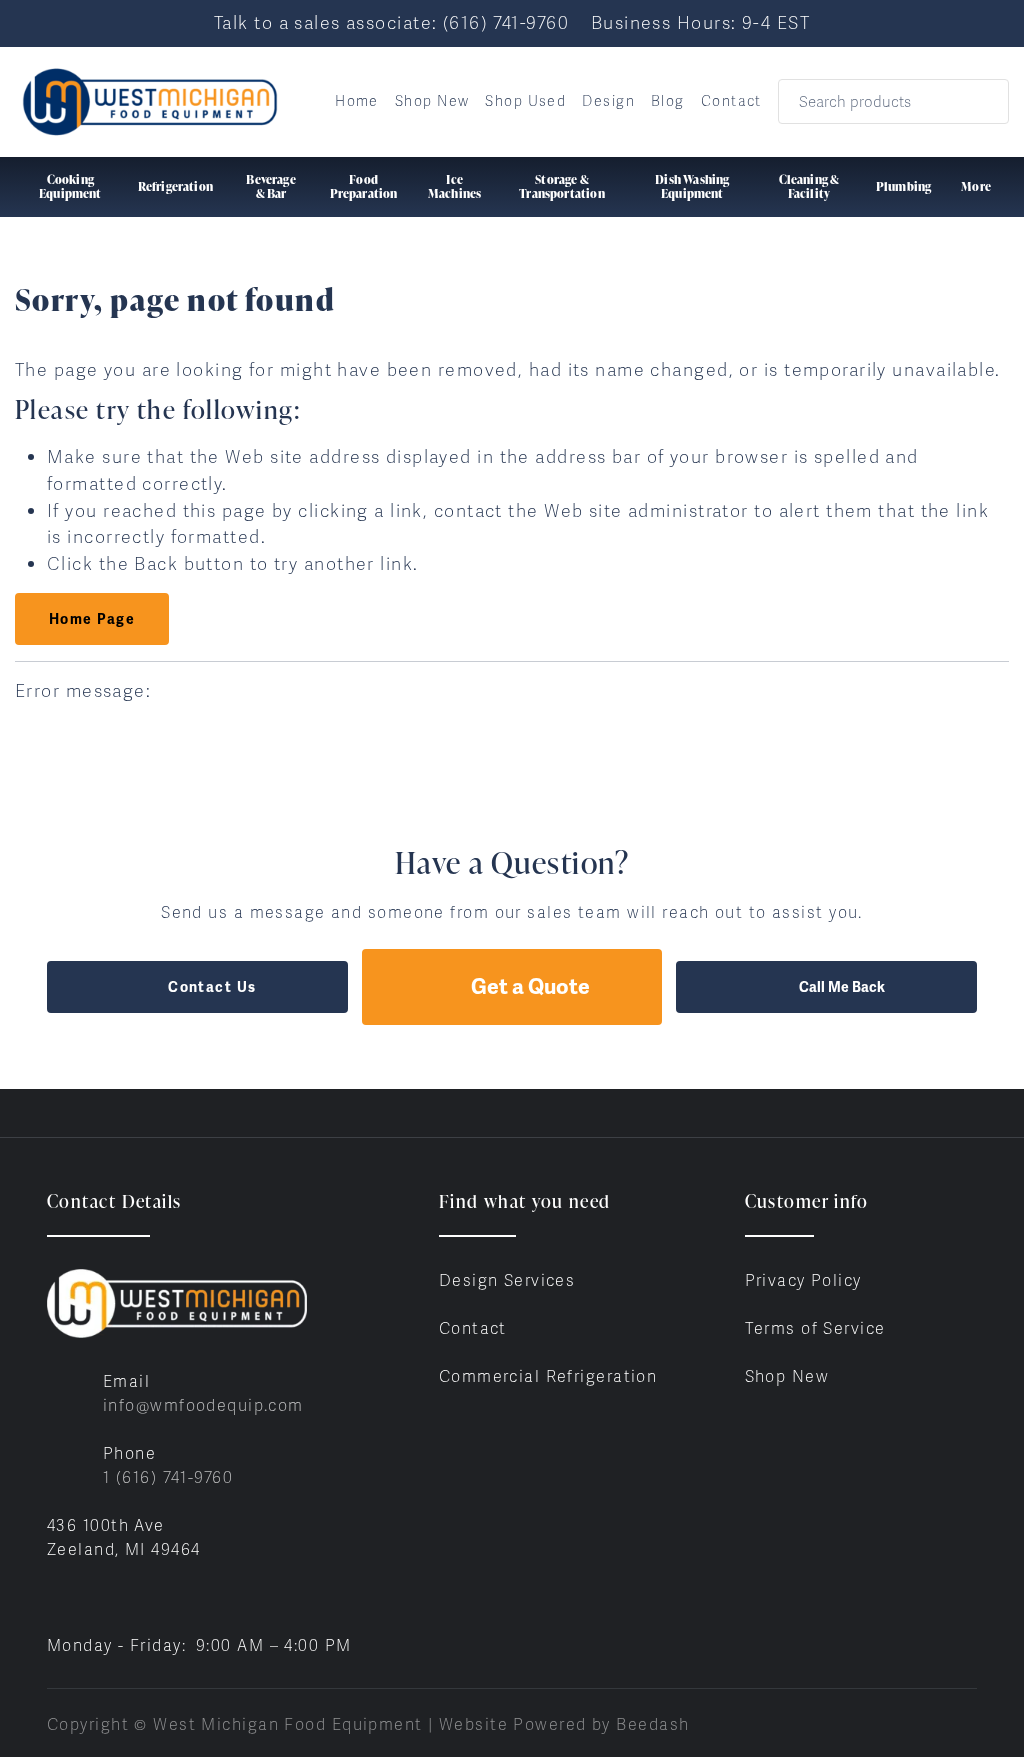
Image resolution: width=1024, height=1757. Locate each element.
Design (608, 101)
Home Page (92, 619)
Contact (731, 101)
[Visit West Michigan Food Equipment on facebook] (56, 1597)
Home (357, 101)
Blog (668, 101)
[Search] (980, 101)
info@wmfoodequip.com (203, 1405)
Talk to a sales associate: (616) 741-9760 (391, 22)
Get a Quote (530, 986)
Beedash (652, 1724)
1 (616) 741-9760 (168, 1477)
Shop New (432, 101)
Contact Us (212, 987)
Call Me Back (842, 987)
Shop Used (525, 101)
